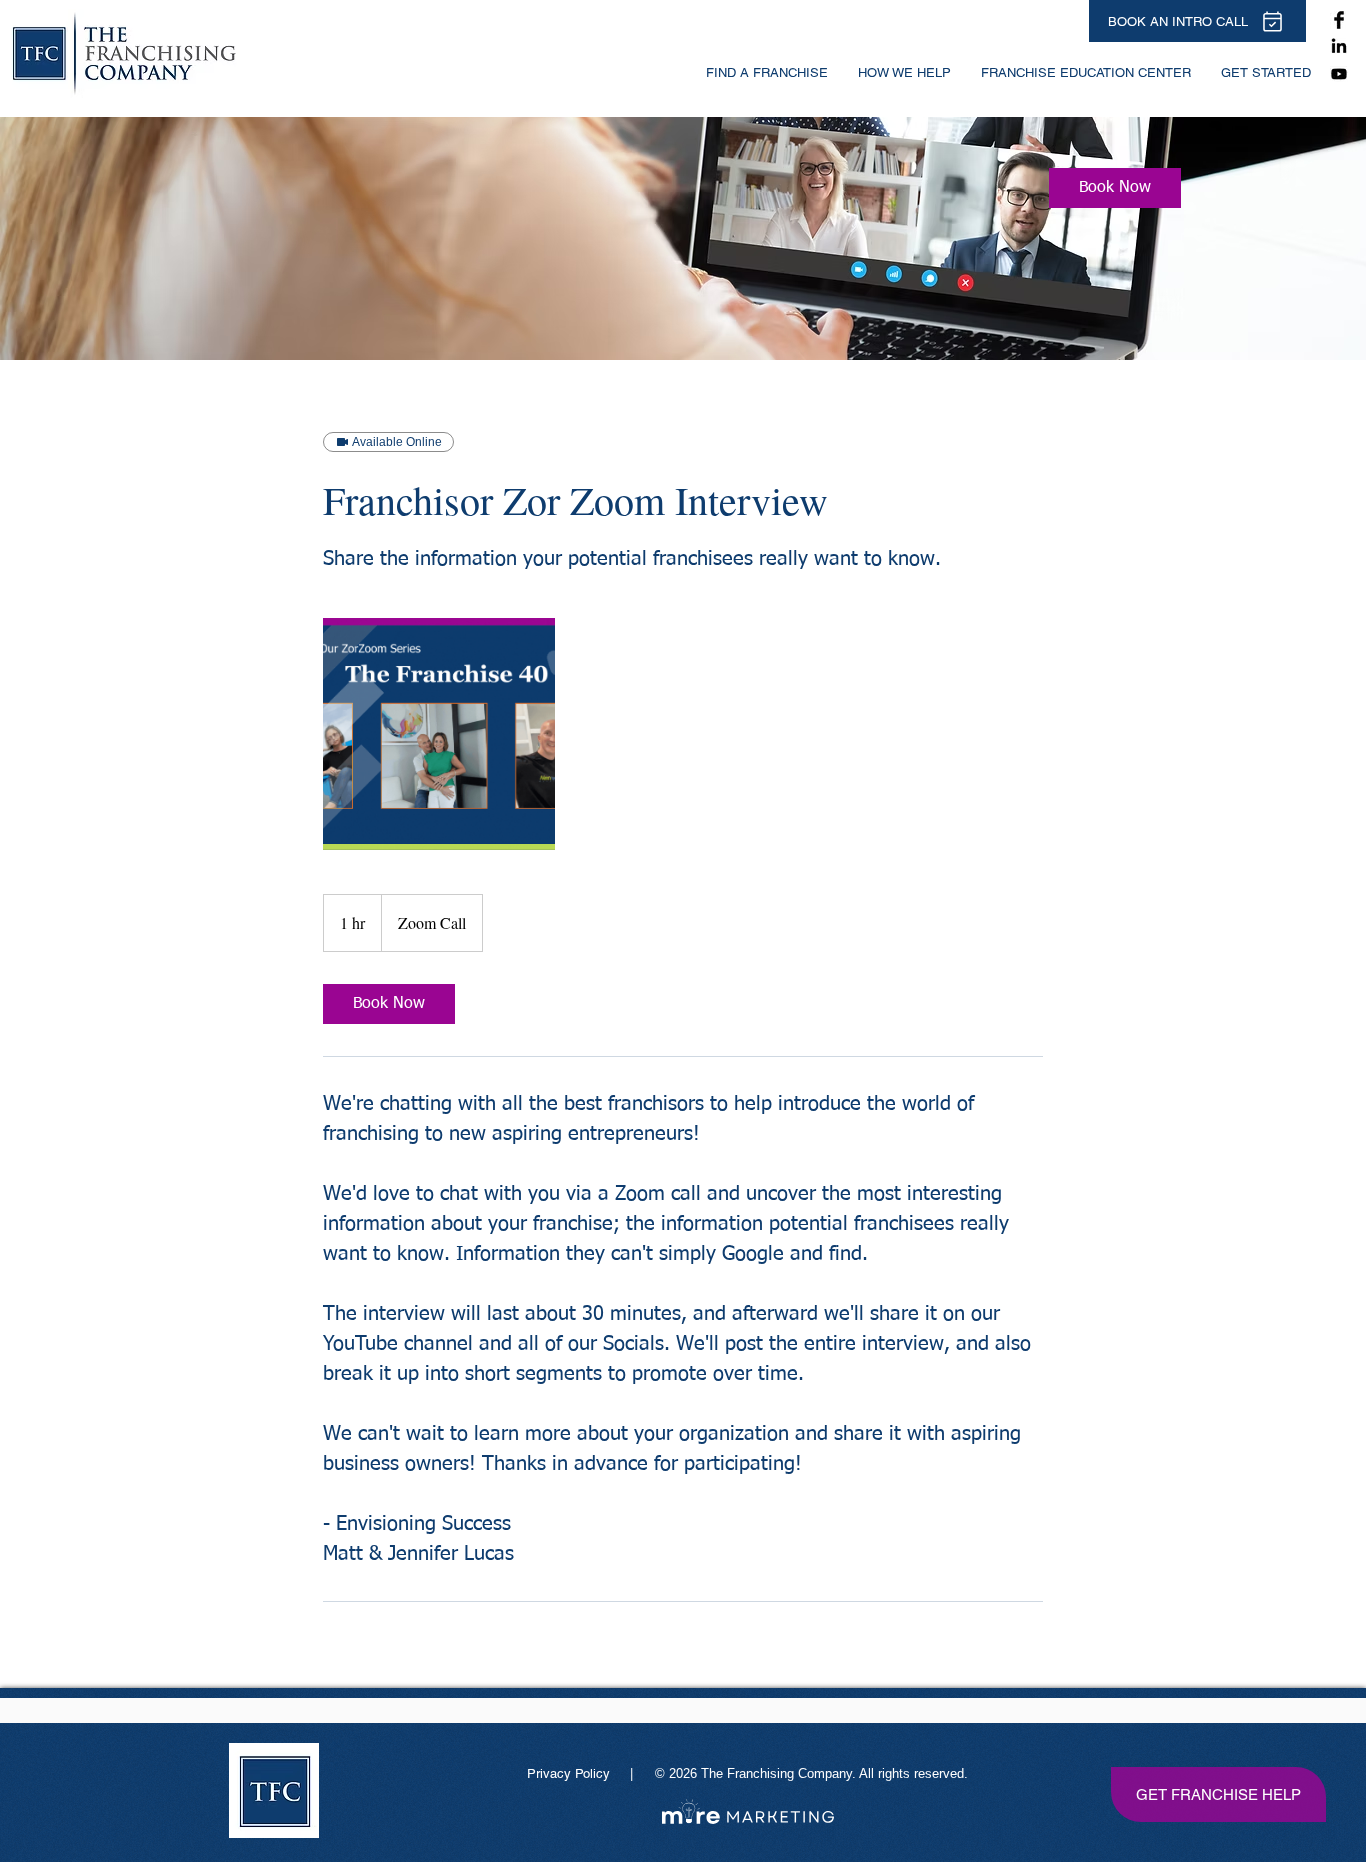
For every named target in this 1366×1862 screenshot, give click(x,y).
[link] (1115, 188)
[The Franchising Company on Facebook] (1339, 20)
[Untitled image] (439, 734)
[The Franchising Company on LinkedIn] (1339, 47)
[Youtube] (1339, 74)
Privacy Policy (570, 1773)
